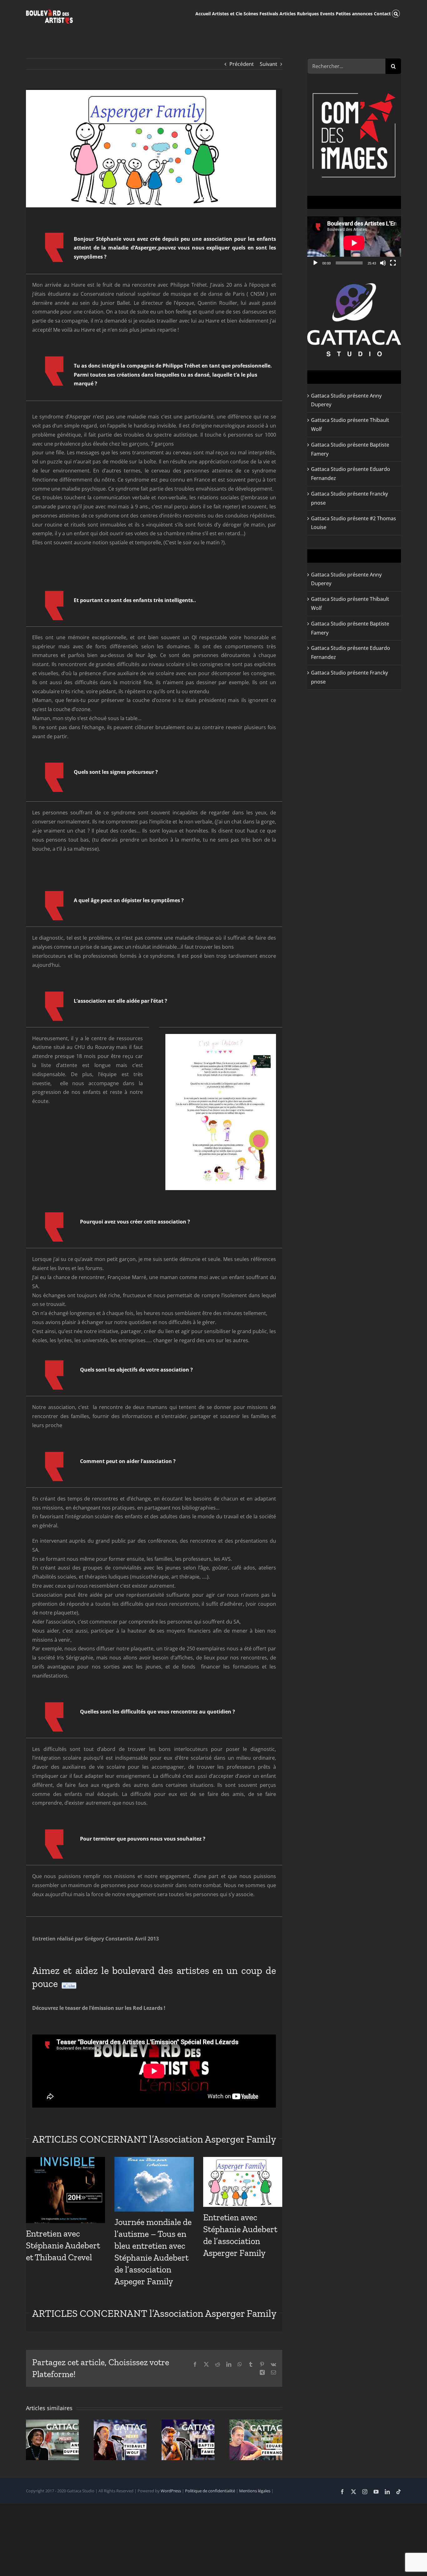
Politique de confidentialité (210, 2491)
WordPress (171, 2491)
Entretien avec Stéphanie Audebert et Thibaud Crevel (63, 2245)
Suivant (269, 64)
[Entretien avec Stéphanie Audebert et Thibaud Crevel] (65, 2190)
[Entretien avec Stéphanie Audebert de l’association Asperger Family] (243, 2182)
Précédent (242, 64)
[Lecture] (315, 263)
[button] (396, 13)
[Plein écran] (393, 263)
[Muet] (383, 263)
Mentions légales (255, 2491)
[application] (354, 243)
